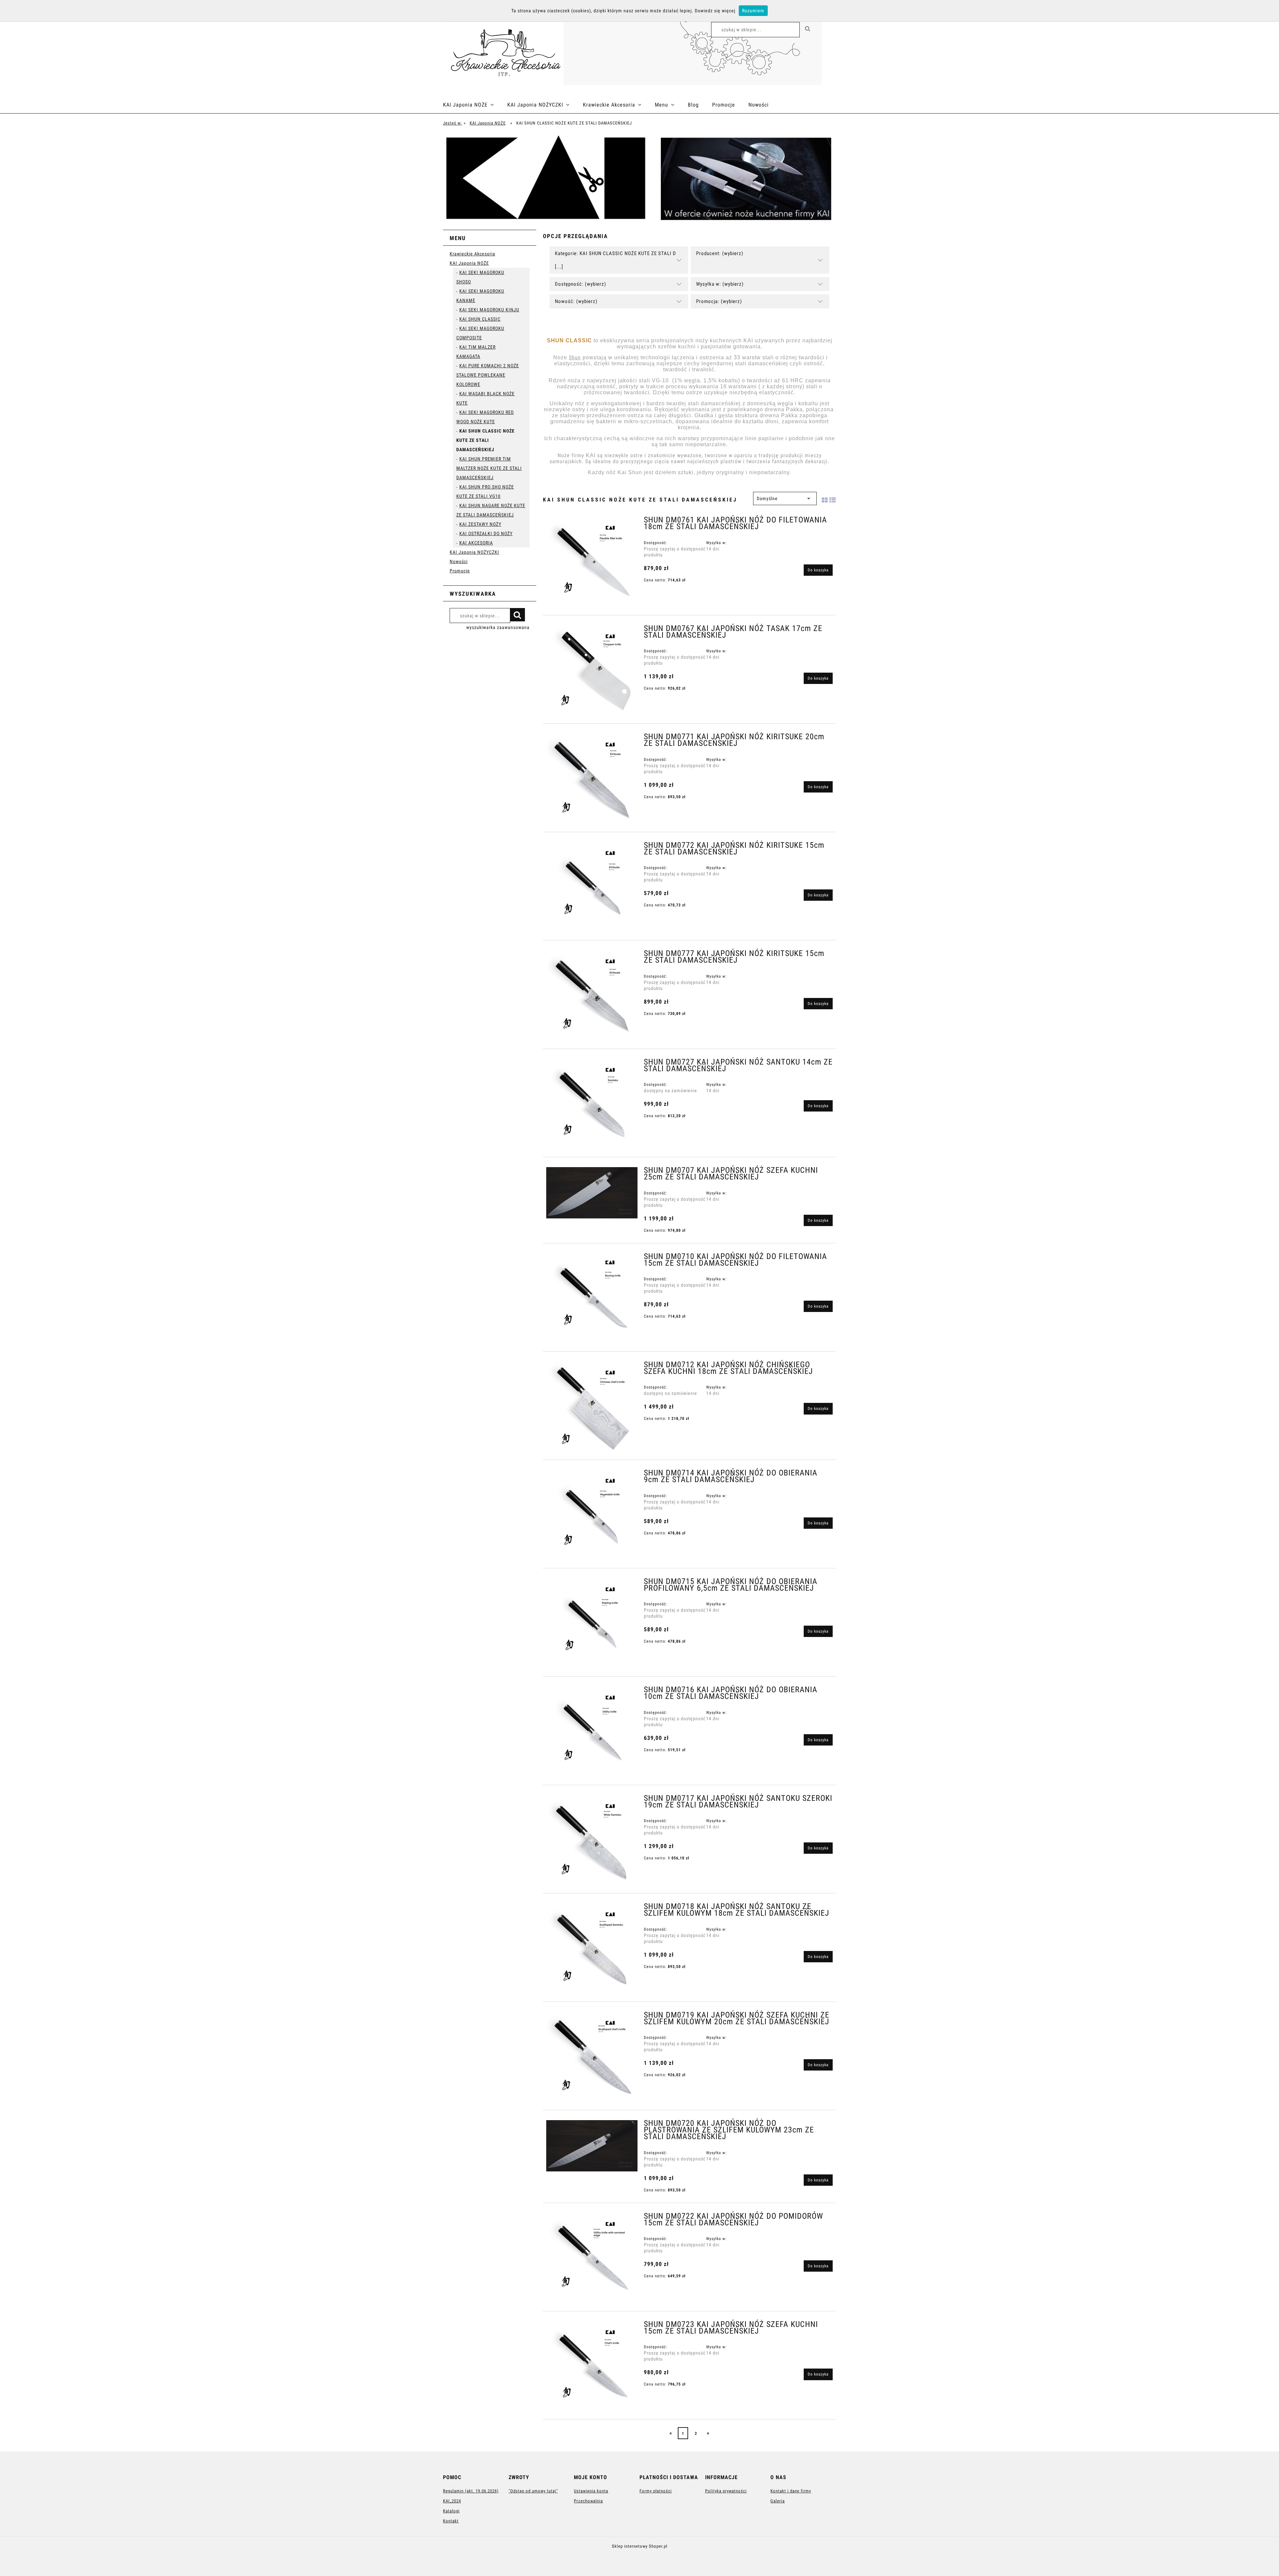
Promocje (460, 571)
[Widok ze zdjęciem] (825, 499)
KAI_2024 (452, 2501)
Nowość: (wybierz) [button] (576, 301)
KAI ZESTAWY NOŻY (480, 524)
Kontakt (451, 2521)
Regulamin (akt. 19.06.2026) (471, 2491)
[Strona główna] (503, 52)
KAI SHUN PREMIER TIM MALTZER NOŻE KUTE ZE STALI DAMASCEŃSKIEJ (489, 468)
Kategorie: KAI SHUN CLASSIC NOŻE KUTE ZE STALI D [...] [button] (616, 260)
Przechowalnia (588, 2501)
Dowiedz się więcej (715, 11)
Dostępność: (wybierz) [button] (581, 284)
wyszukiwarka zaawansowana (498, 627)
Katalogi (451, 2511)
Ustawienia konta (591, 2491)
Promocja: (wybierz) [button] (719, 301)
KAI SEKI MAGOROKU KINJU (489, 310)
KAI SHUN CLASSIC (480, 319)
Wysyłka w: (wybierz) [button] (720, 284)
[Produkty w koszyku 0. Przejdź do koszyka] (829, 31)
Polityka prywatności (726, 2491)
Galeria (778, 2501)
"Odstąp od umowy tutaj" (533, 2491)
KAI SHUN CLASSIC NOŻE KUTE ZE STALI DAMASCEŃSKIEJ (485, 440)
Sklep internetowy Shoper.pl (640, 2546)
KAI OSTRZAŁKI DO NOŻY (486, 533)
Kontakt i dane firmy (791, 2491)
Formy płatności (656, 2491)
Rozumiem (753, 11)
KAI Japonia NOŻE (469, 263)
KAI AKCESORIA (476, 543)
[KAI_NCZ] (639, 179)
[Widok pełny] (833, 499)
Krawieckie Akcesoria (472, 254)
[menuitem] (475, 105)
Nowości (459, 561)
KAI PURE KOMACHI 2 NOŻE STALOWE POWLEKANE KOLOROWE (488, 375)
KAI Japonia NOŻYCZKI (474, 552)
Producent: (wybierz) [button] (720, 253)
